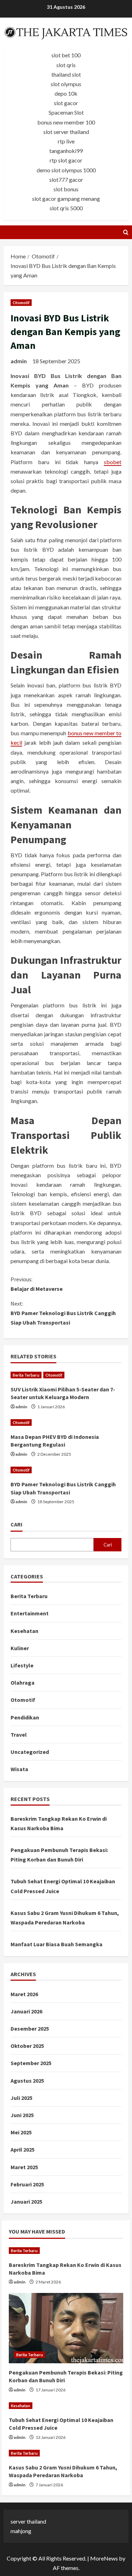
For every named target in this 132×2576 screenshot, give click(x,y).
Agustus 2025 (27, 2081)
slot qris (66, 65)
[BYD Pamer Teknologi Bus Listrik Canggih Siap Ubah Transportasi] (66, 1470)
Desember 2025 (30, 2029)
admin (19, 361)
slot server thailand (66, 132)
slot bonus (66, 189)
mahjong (21, 2531)
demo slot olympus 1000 (66, 170)
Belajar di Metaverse (37, 1284)
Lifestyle (22, 1665)
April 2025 (23, 2149)
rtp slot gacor (66, 160)
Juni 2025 (22, 2115)
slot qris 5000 (66, 208)
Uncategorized (30, 1752)
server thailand (28, 2521)
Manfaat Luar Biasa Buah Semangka (56, 1944)
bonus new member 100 (66, 122)
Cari (17, 1524)
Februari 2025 (27, 2184)
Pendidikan (25, 1717)
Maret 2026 (24, 1994)
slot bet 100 (66, 55)
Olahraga (23, 1683)
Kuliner (20, 1648)
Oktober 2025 (27, 2046)
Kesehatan (24, 1631)
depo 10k (66, 93)
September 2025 (31, 2063)
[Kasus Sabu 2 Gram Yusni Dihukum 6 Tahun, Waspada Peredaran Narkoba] (66, 2453)
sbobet (113, 462)
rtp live (66, 141)
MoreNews (104, 2558)
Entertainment (30, 1613)
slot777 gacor (66, 180)
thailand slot (66, 74)
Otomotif (21, 303)
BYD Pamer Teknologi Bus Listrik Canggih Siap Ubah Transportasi (63, 1313)
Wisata (19, 1769)
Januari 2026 (26, 2011)
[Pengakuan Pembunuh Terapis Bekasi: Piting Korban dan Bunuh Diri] (66, 2328)
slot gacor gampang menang (66, 198)
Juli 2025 (21, 2098)
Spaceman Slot (66, 112)
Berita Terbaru (26, 1375)
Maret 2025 (24, 2167)
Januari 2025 (26, 2202)
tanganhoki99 (66, 151)
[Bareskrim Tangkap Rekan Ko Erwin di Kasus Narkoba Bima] (66, 2251)
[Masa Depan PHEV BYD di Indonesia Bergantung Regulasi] (66, 1422)
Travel (19, 1735)
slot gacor (66, 103)
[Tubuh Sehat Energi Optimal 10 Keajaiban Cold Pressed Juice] (66, 2406)
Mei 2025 (21, 2132)
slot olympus (66, 84)
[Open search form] (126, 232)
